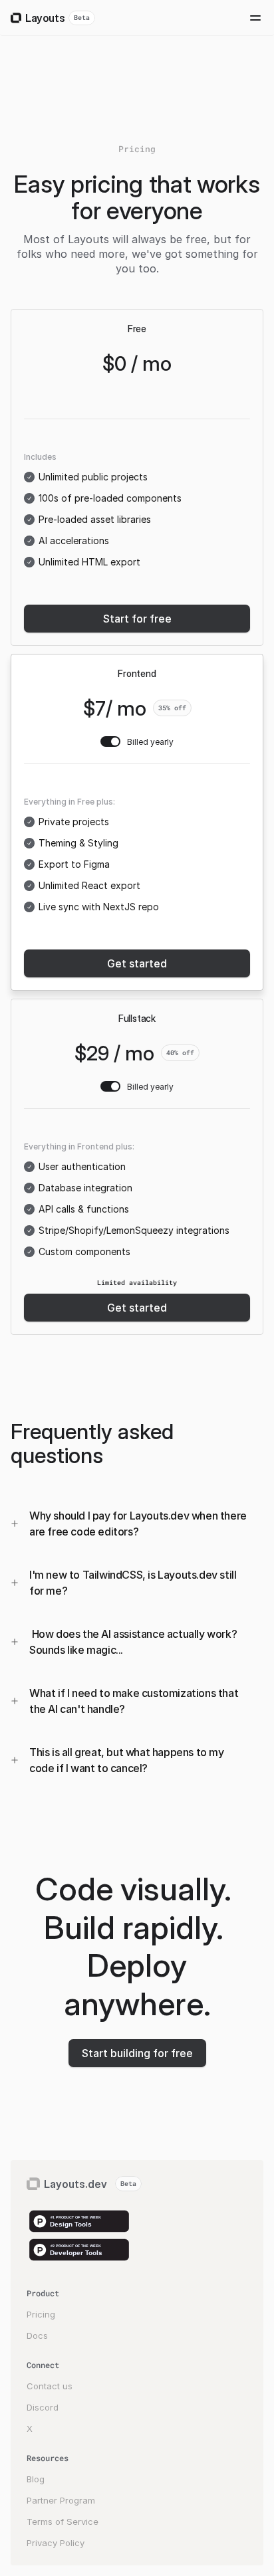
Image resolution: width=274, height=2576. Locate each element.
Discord (43, 2407)
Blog (36, 2479)
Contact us (50, 2386)
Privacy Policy (56, 2543)
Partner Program (61, 2500)
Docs (37, 2335)
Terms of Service (63, 2522)
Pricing (41, 2314)
